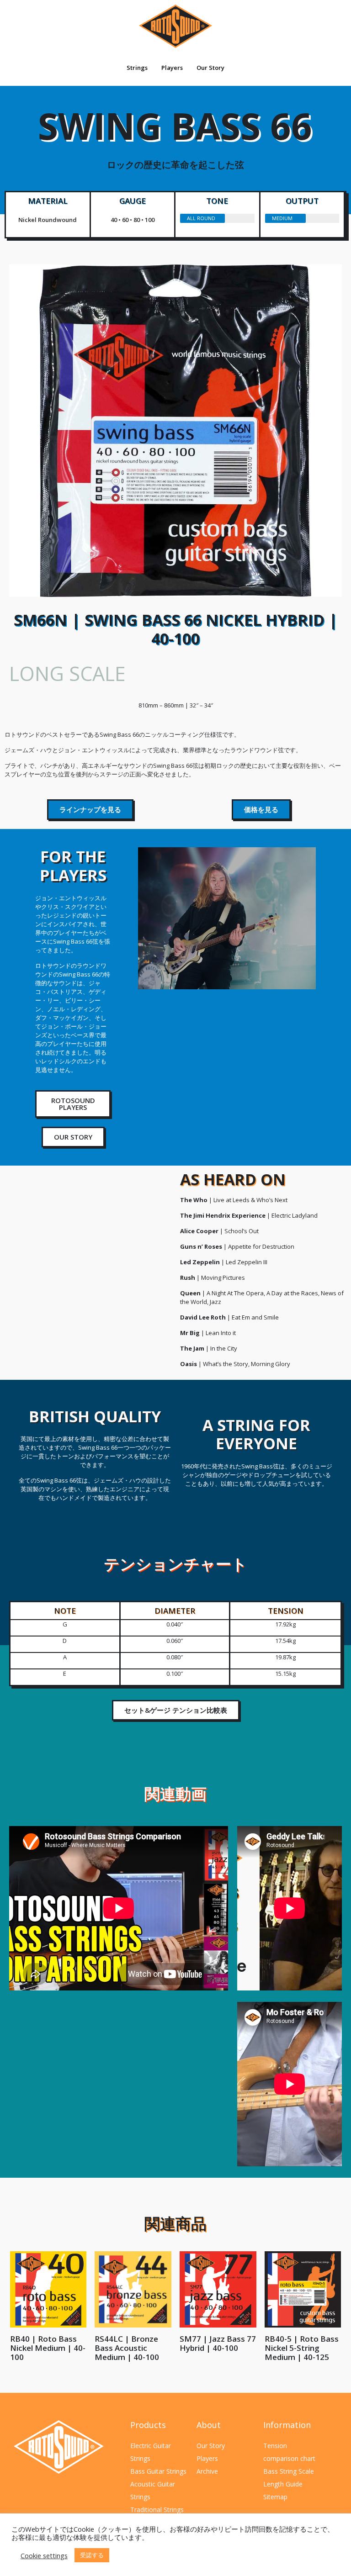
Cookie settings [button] (44, 2555)
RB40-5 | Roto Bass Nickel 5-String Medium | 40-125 (302, 2348)
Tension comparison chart (289, 2452)
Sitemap (275, 2497)
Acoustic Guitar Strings (153, 2490)
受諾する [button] (92, 2555)
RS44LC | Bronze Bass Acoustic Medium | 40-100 (127, 2348)
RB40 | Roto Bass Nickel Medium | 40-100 (48, 2348)
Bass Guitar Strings (158, 2471)
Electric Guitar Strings (151, 2452)
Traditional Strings (157, 2510)
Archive (207, 2471)
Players (172, 68)
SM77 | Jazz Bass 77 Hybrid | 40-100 (218, 2343)
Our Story (210, 68)
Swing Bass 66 (175, 135)
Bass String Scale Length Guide (289, 2478)
